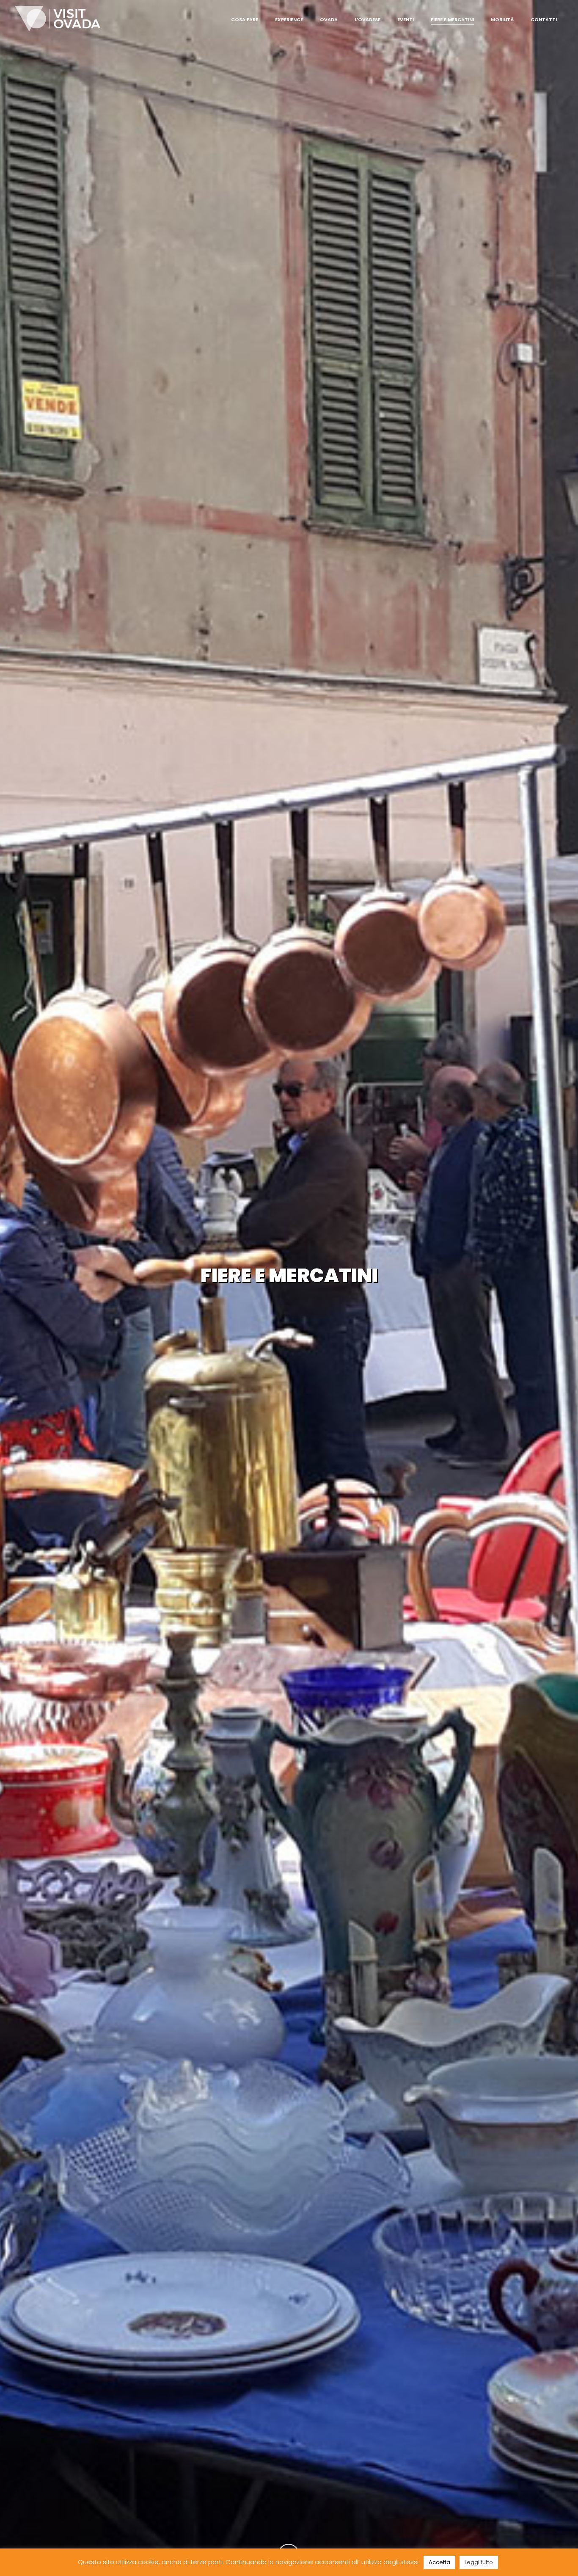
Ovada (329, 19)
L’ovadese (367, 19)
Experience (289, 19)
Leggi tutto (479, 2562)
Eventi (406, 19)
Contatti (544, 19)
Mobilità (502, 19)
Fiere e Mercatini (452, 19)
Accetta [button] (439, 2562)
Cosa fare (245, 19)
